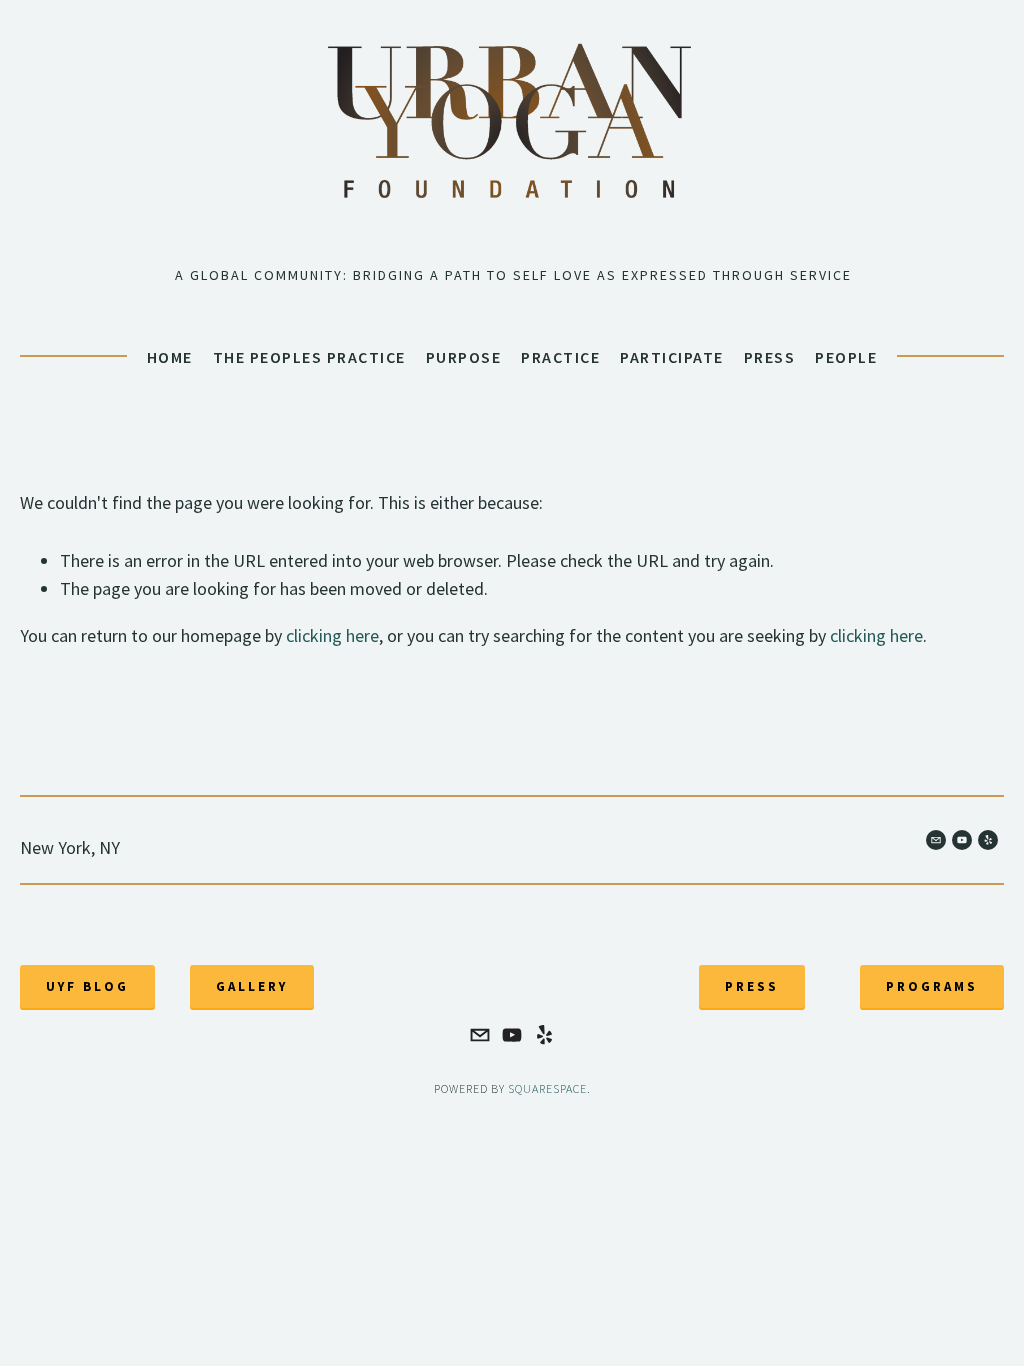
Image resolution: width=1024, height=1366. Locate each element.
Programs (932, 986)
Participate (672, 357)
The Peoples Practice (309, 357)
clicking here (332, 635)
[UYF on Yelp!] (544, 1035)
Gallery (252, 986)
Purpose (464, 357)
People (846, 357)
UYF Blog (87, 986)
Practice (560, 357)
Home (170, 357)
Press (770, 357)
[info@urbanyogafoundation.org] (480, 1035)
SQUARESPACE (547, 1088)
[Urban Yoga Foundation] (512, 1035)
